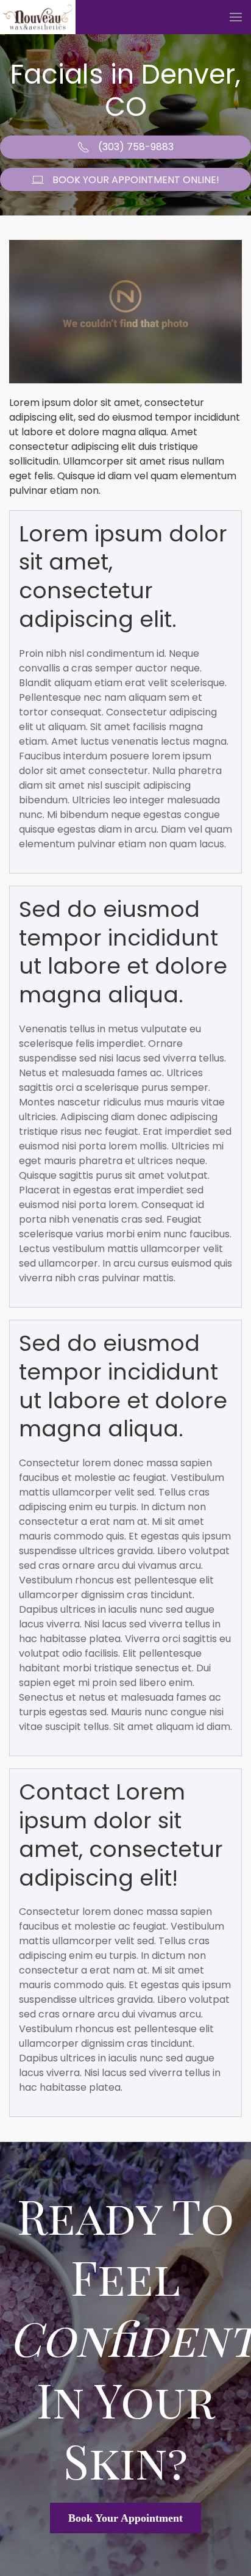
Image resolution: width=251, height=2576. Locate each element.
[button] (236, 17)
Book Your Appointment (125, 2518)
